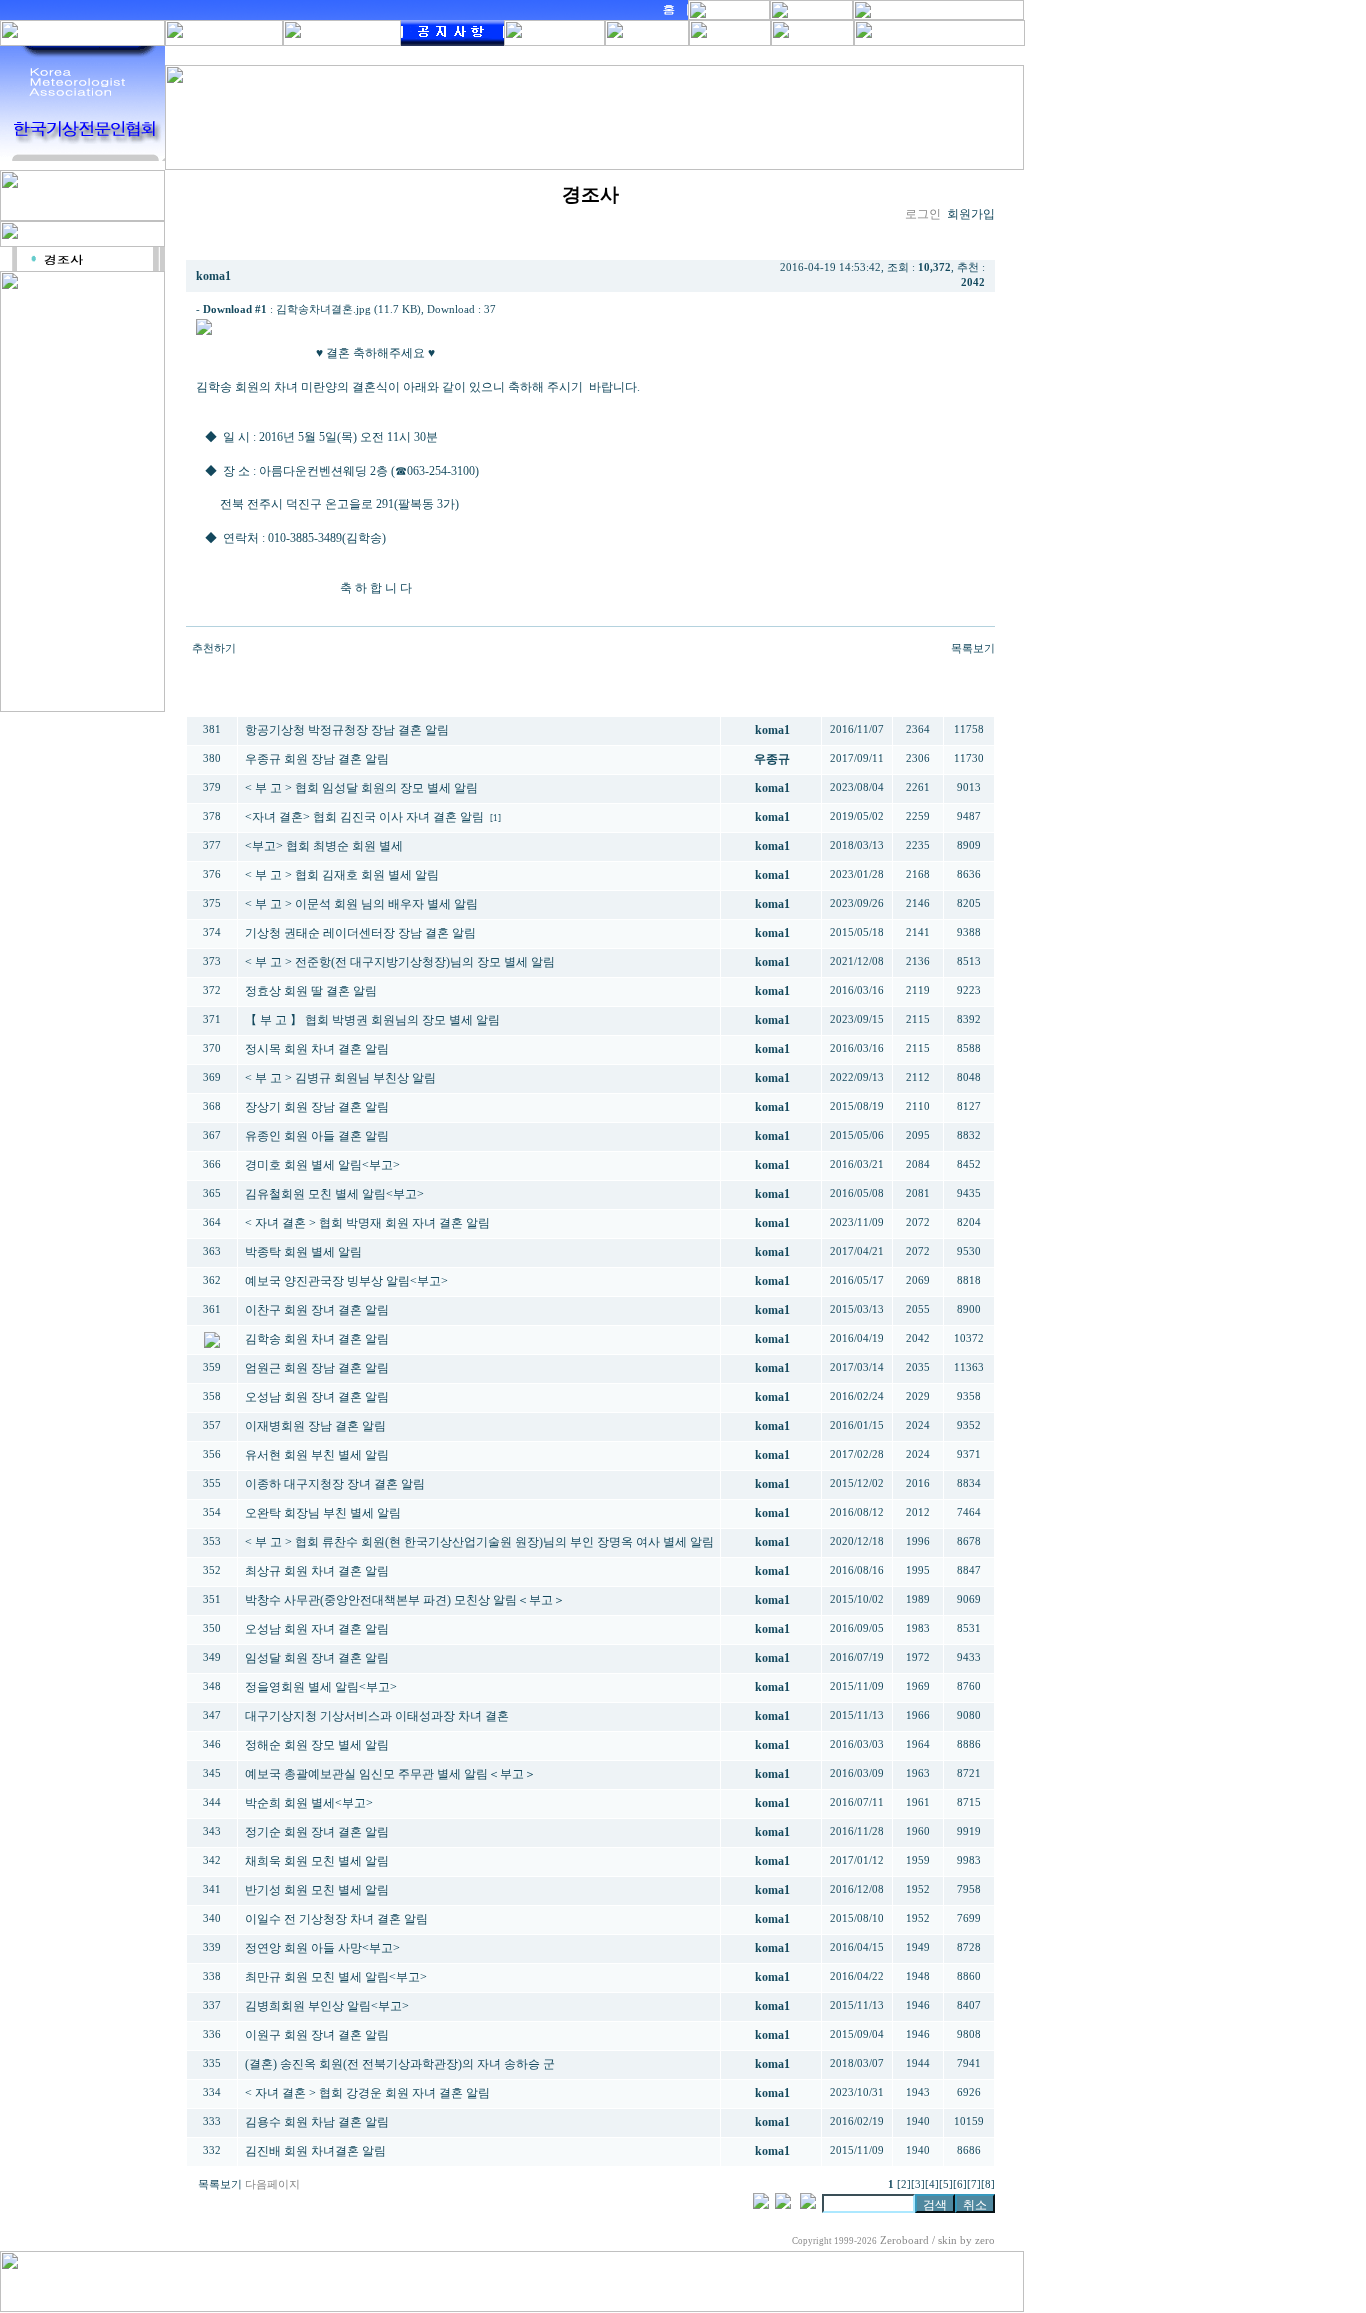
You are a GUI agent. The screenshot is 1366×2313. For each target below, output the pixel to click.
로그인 (923, 214)
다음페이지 (272, 2184)
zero (985, 2240)
